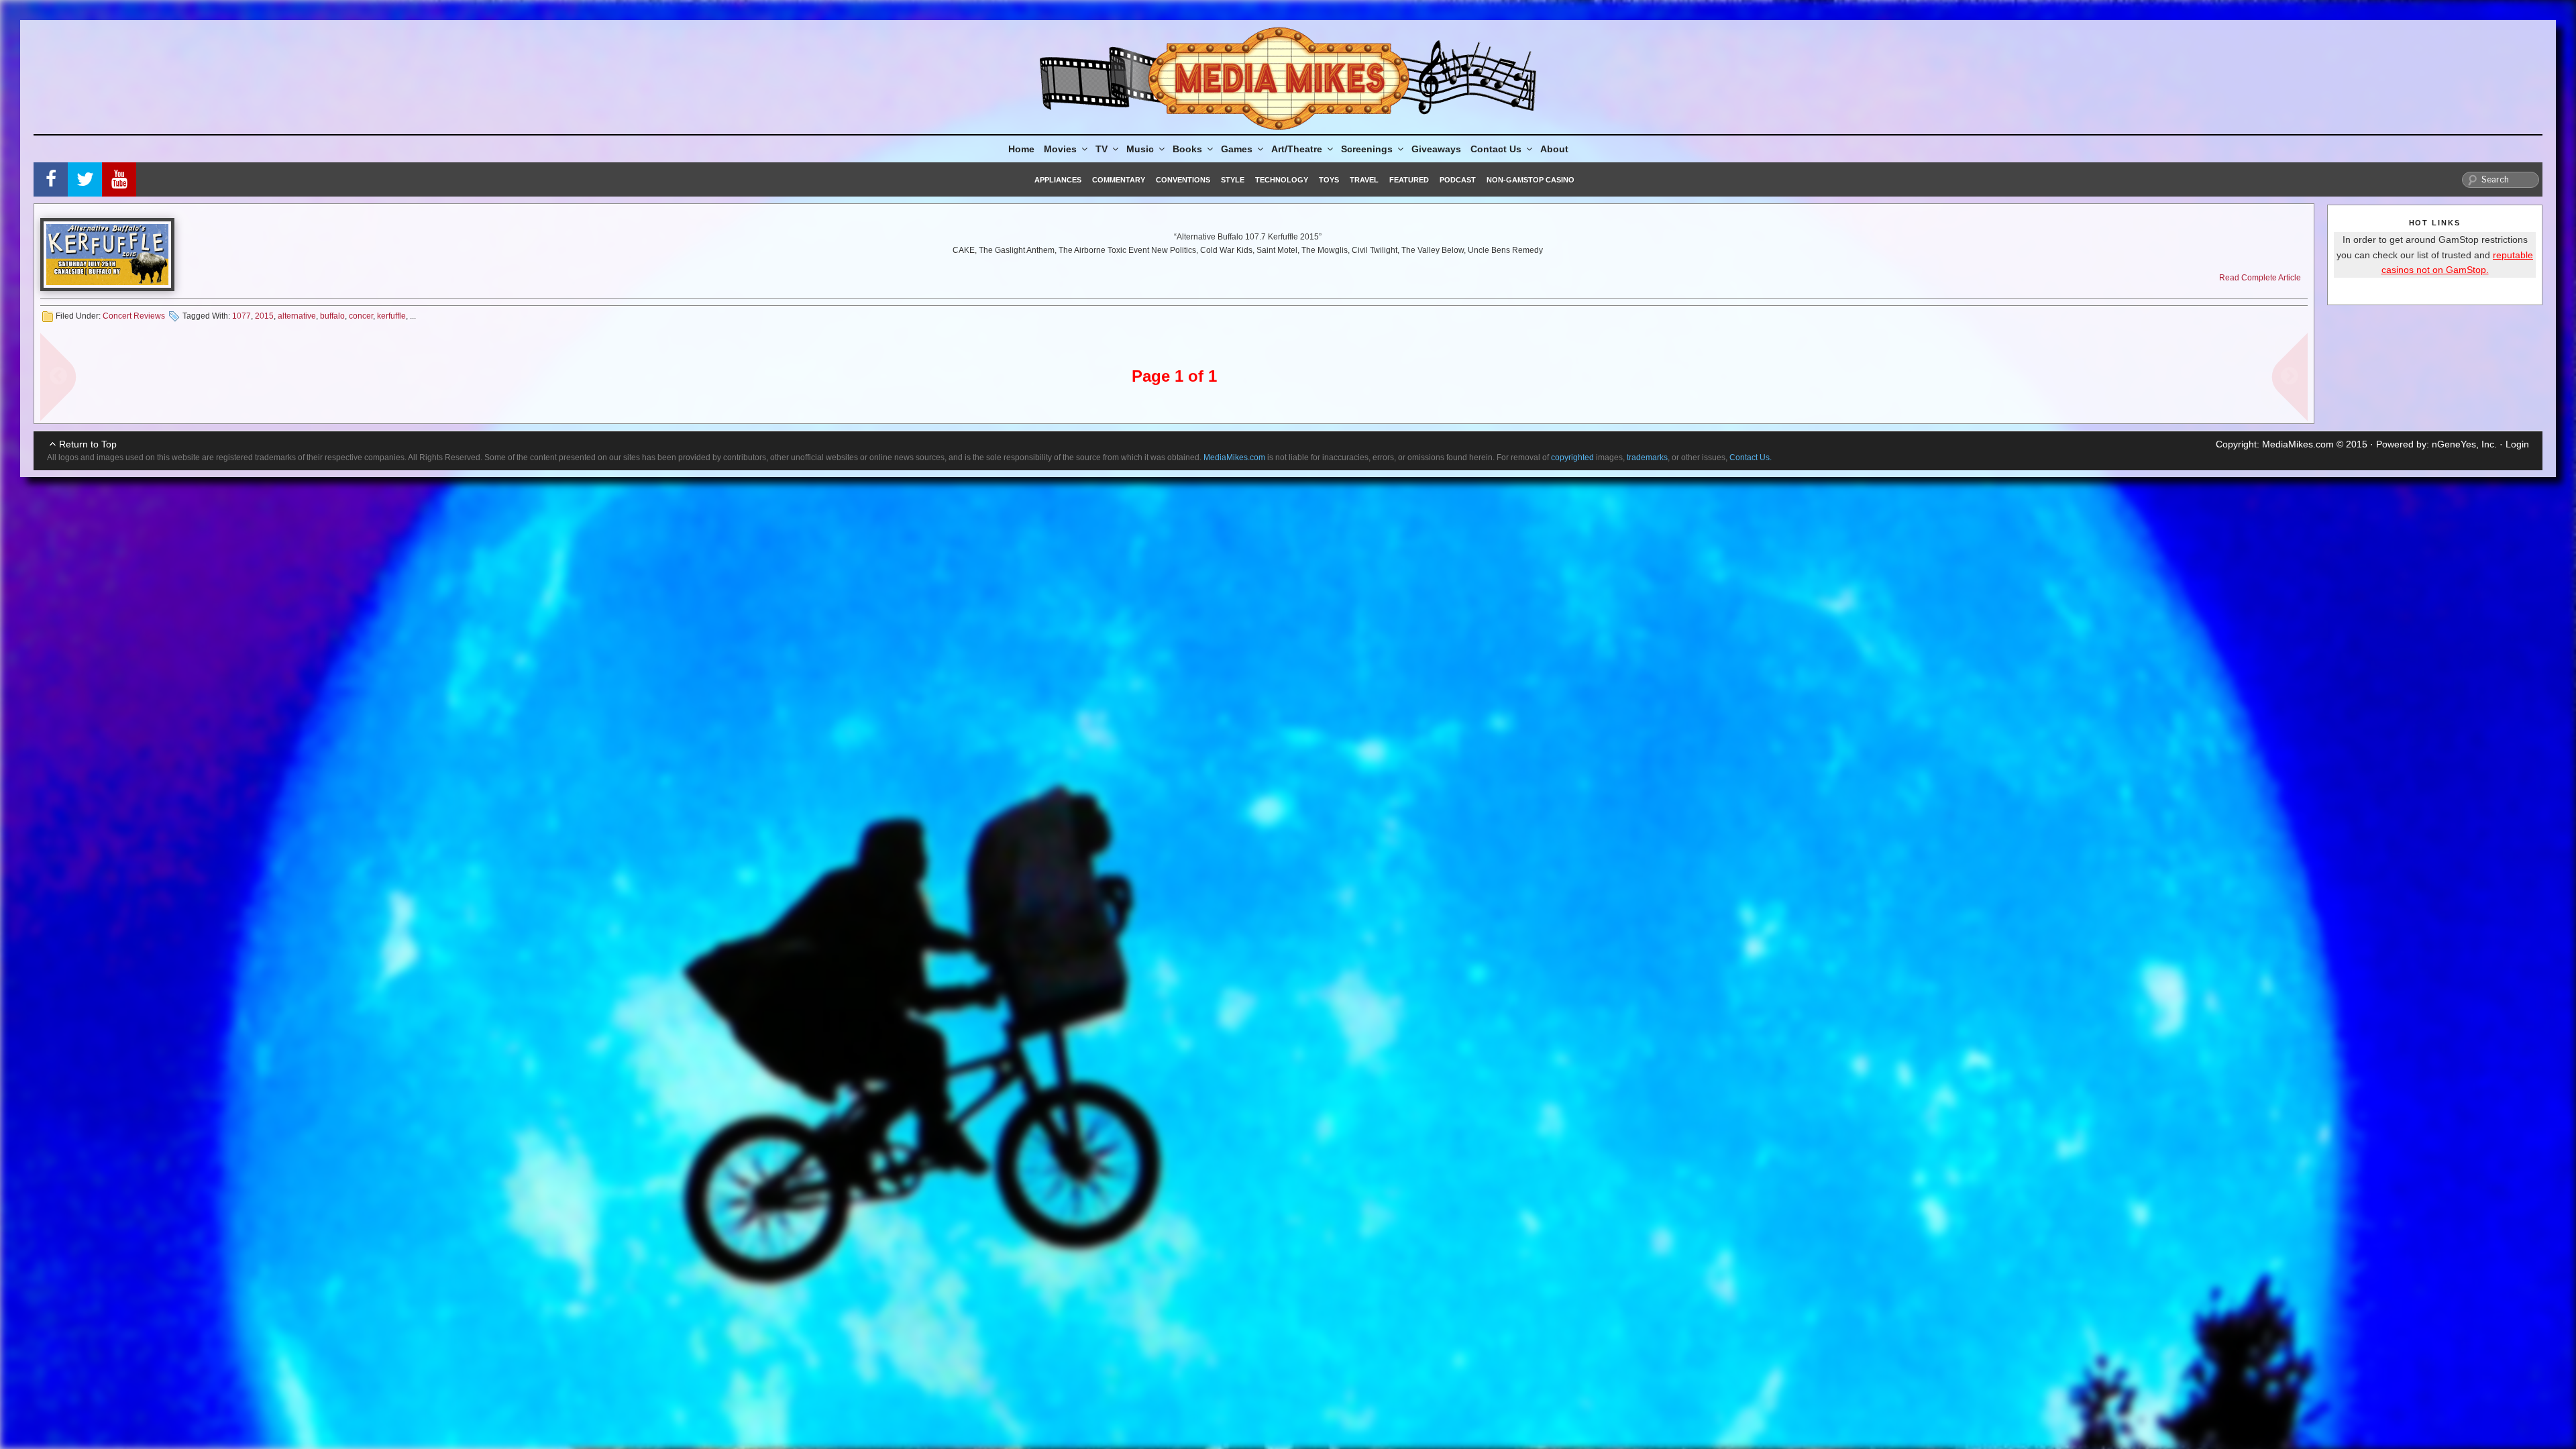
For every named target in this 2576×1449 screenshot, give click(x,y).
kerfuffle (391, 316)
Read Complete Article (2260, 278)
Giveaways (1436, 149)
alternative (297, 316)
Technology (1282, 180)
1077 (241, 316)
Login (2517, 444)
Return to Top (88, 444)
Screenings (1367, 149)
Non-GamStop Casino (1531, 180)
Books (1187, 149)
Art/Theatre (1297, 149)
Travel (1364, 180)
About (1554, 149)
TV (1102, 149)
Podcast (1458, 180)
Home (1021, 149)
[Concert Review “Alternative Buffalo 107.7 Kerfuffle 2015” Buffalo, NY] (107, 255)
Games (1237, 149)
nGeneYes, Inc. (2464, 444)
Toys (1329, 180)
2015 (264, 316)
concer (361, 316)
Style (1233, 180)
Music (1140, 149)
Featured (1409, 180)
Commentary (1119, 180)
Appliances (1058, 180)
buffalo (332, 316)
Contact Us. (1751, 458)
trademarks (1647, 458)
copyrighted (1572, 458)
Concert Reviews (134, 316)
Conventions (1183, 180)
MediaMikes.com (2298, 444)
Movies (1060, 149)
